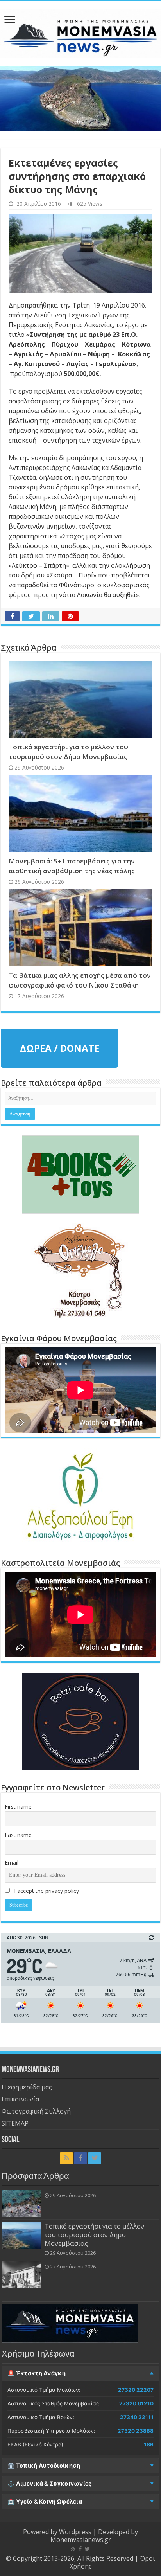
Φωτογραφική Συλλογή (36, 2111)
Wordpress (75, 2532)
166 (149, 2445)
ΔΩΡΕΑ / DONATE (60, 1048)
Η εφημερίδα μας (27, 2087)
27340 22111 (137, 2417)
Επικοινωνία (20, 2099)
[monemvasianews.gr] (80, 32)
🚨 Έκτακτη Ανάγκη (37, 2373)
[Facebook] (80, 2158)
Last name (18, 1835)
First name (18, 1807)
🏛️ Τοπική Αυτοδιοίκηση (44, 2466)
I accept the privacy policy (46, 1891)
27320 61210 (136, 2403)
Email (12, 1863)
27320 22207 (136, 2390)
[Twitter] (95, 2158)
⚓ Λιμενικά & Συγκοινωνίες (50, 2484)
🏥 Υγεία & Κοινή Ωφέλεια (45, 2502)
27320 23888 (136, 2431)
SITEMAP (15, 2123)
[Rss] (66, 2158)
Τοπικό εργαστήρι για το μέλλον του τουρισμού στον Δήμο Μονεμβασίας (94, 2235)
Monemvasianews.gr (81, 2540)
